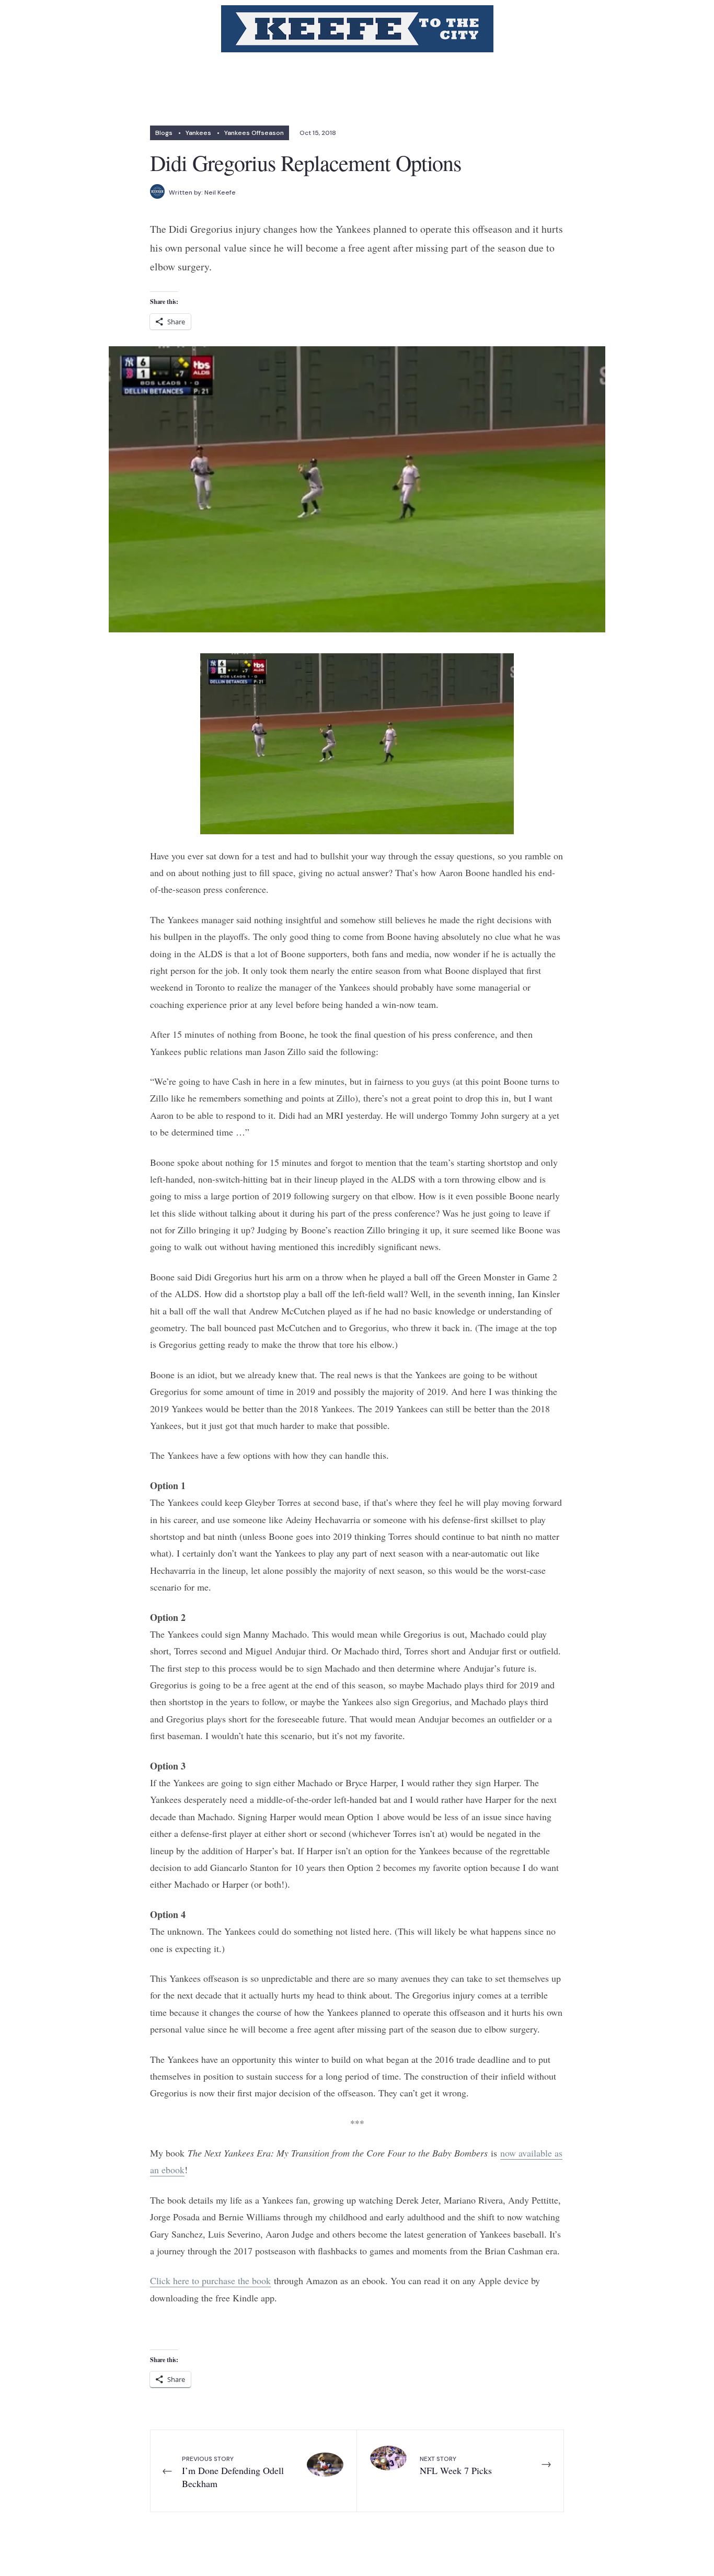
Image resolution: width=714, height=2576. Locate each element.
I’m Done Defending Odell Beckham (233, 2472)
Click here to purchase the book (210, 2280)
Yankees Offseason (254, 133)
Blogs (164, 133)
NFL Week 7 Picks (456, 2466)
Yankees (198, 133)
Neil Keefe (220, 192)
